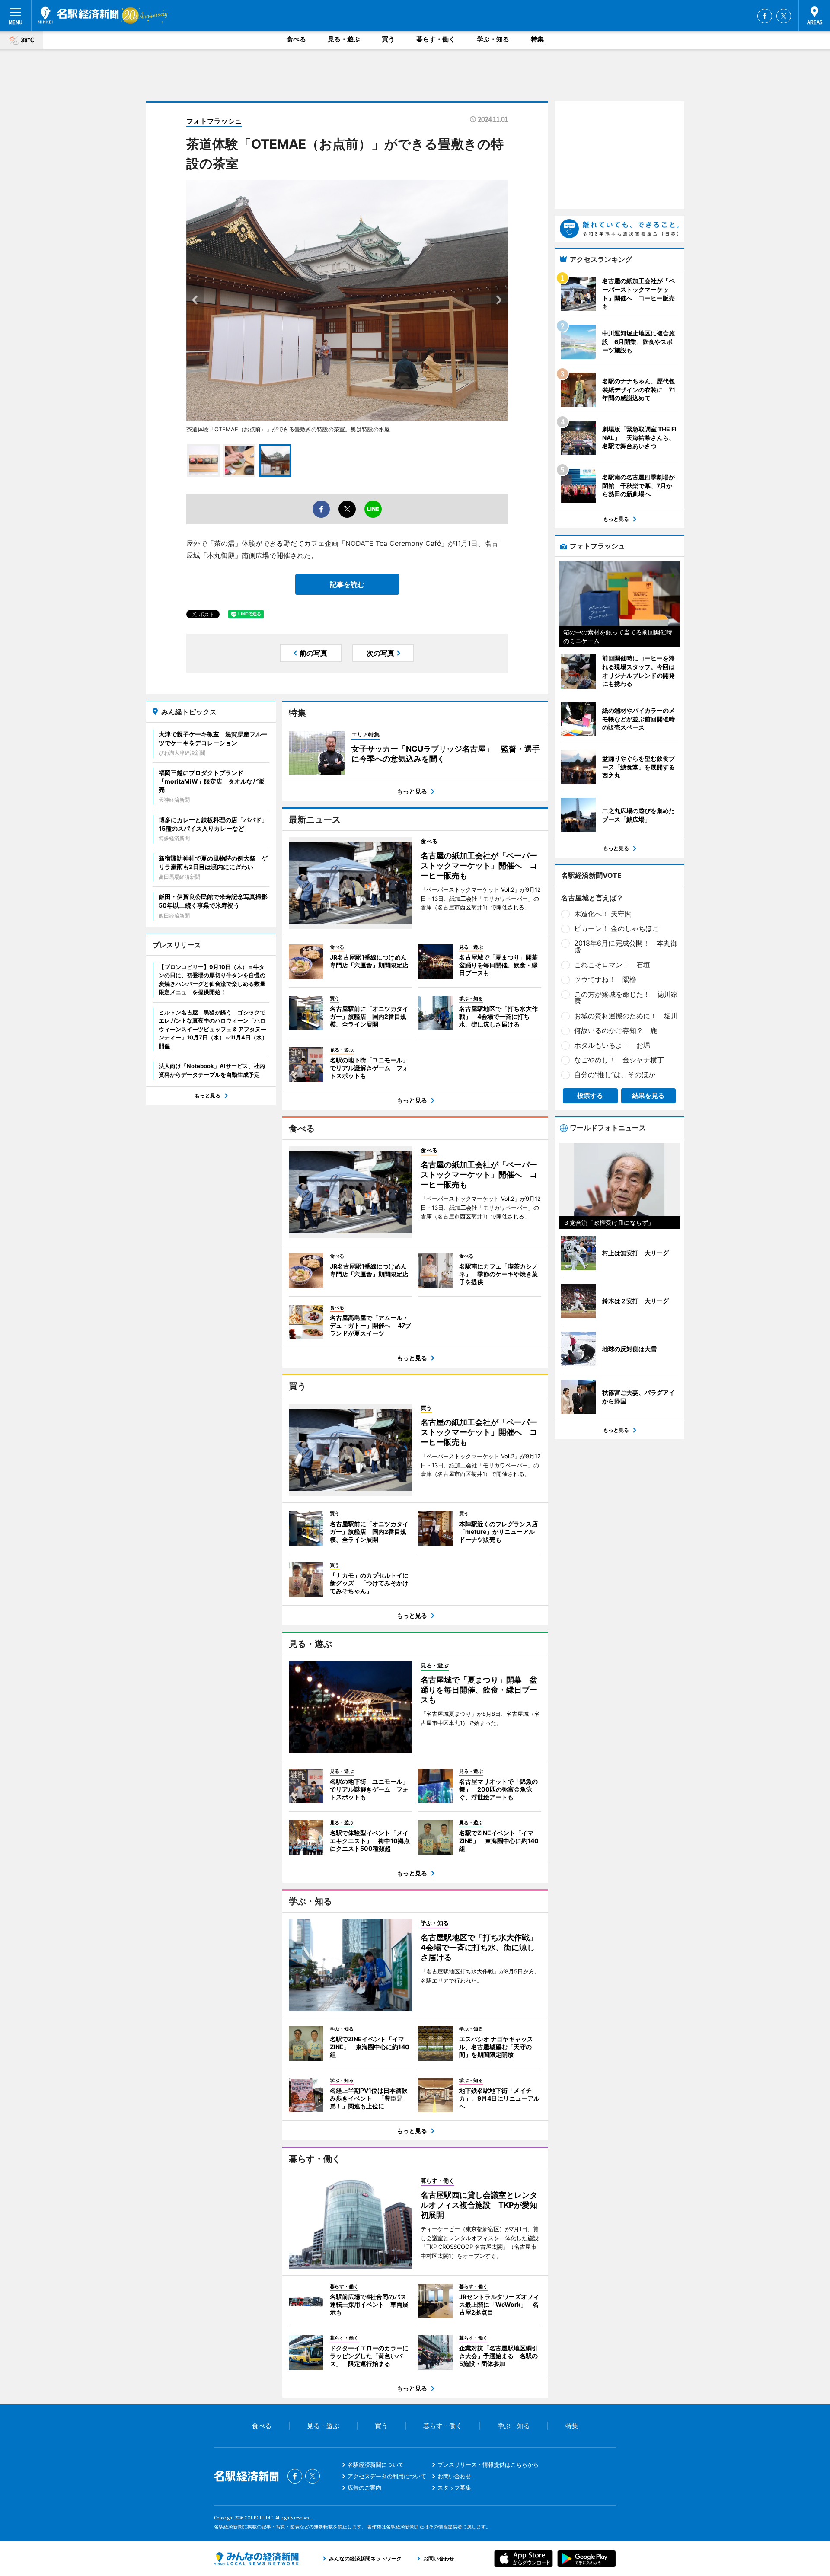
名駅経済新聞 (78, 15)
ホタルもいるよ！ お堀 (612, 1045)
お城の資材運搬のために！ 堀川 (626, 1016)
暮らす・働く (436, 39)
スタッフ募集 (454, 2487)
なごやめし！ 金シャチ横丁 (619, 1060)
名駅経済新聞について (376, 2464)
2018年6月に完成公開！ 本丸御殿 (626, 947)
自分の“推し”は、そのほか (615, 1074)
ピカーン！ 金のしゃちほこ (617, 928)
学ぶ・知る (493, 39)
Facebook (765, 16)
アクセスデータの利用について (387, 2476)
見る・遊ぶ (344, 39)
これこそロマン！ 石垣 (612, 965)
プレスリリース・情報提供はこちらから (488, 2464)
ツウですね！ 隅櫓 (605, 979)
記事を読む (347, 584)
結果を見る (648, 1095)
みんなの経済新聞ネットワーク (256, 2559)
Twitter (784, 16)
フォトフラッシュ (214, 121)
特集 (537, 39)
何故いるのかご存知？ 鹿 (616, 1030)
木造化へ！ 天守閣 (603, 914)
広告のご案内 (364, 2487)
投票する (590, 1095)
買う (388, 39)
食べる (296, 39)
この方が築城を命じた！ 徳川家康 (626, 998)
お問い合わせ (454, 2476)
